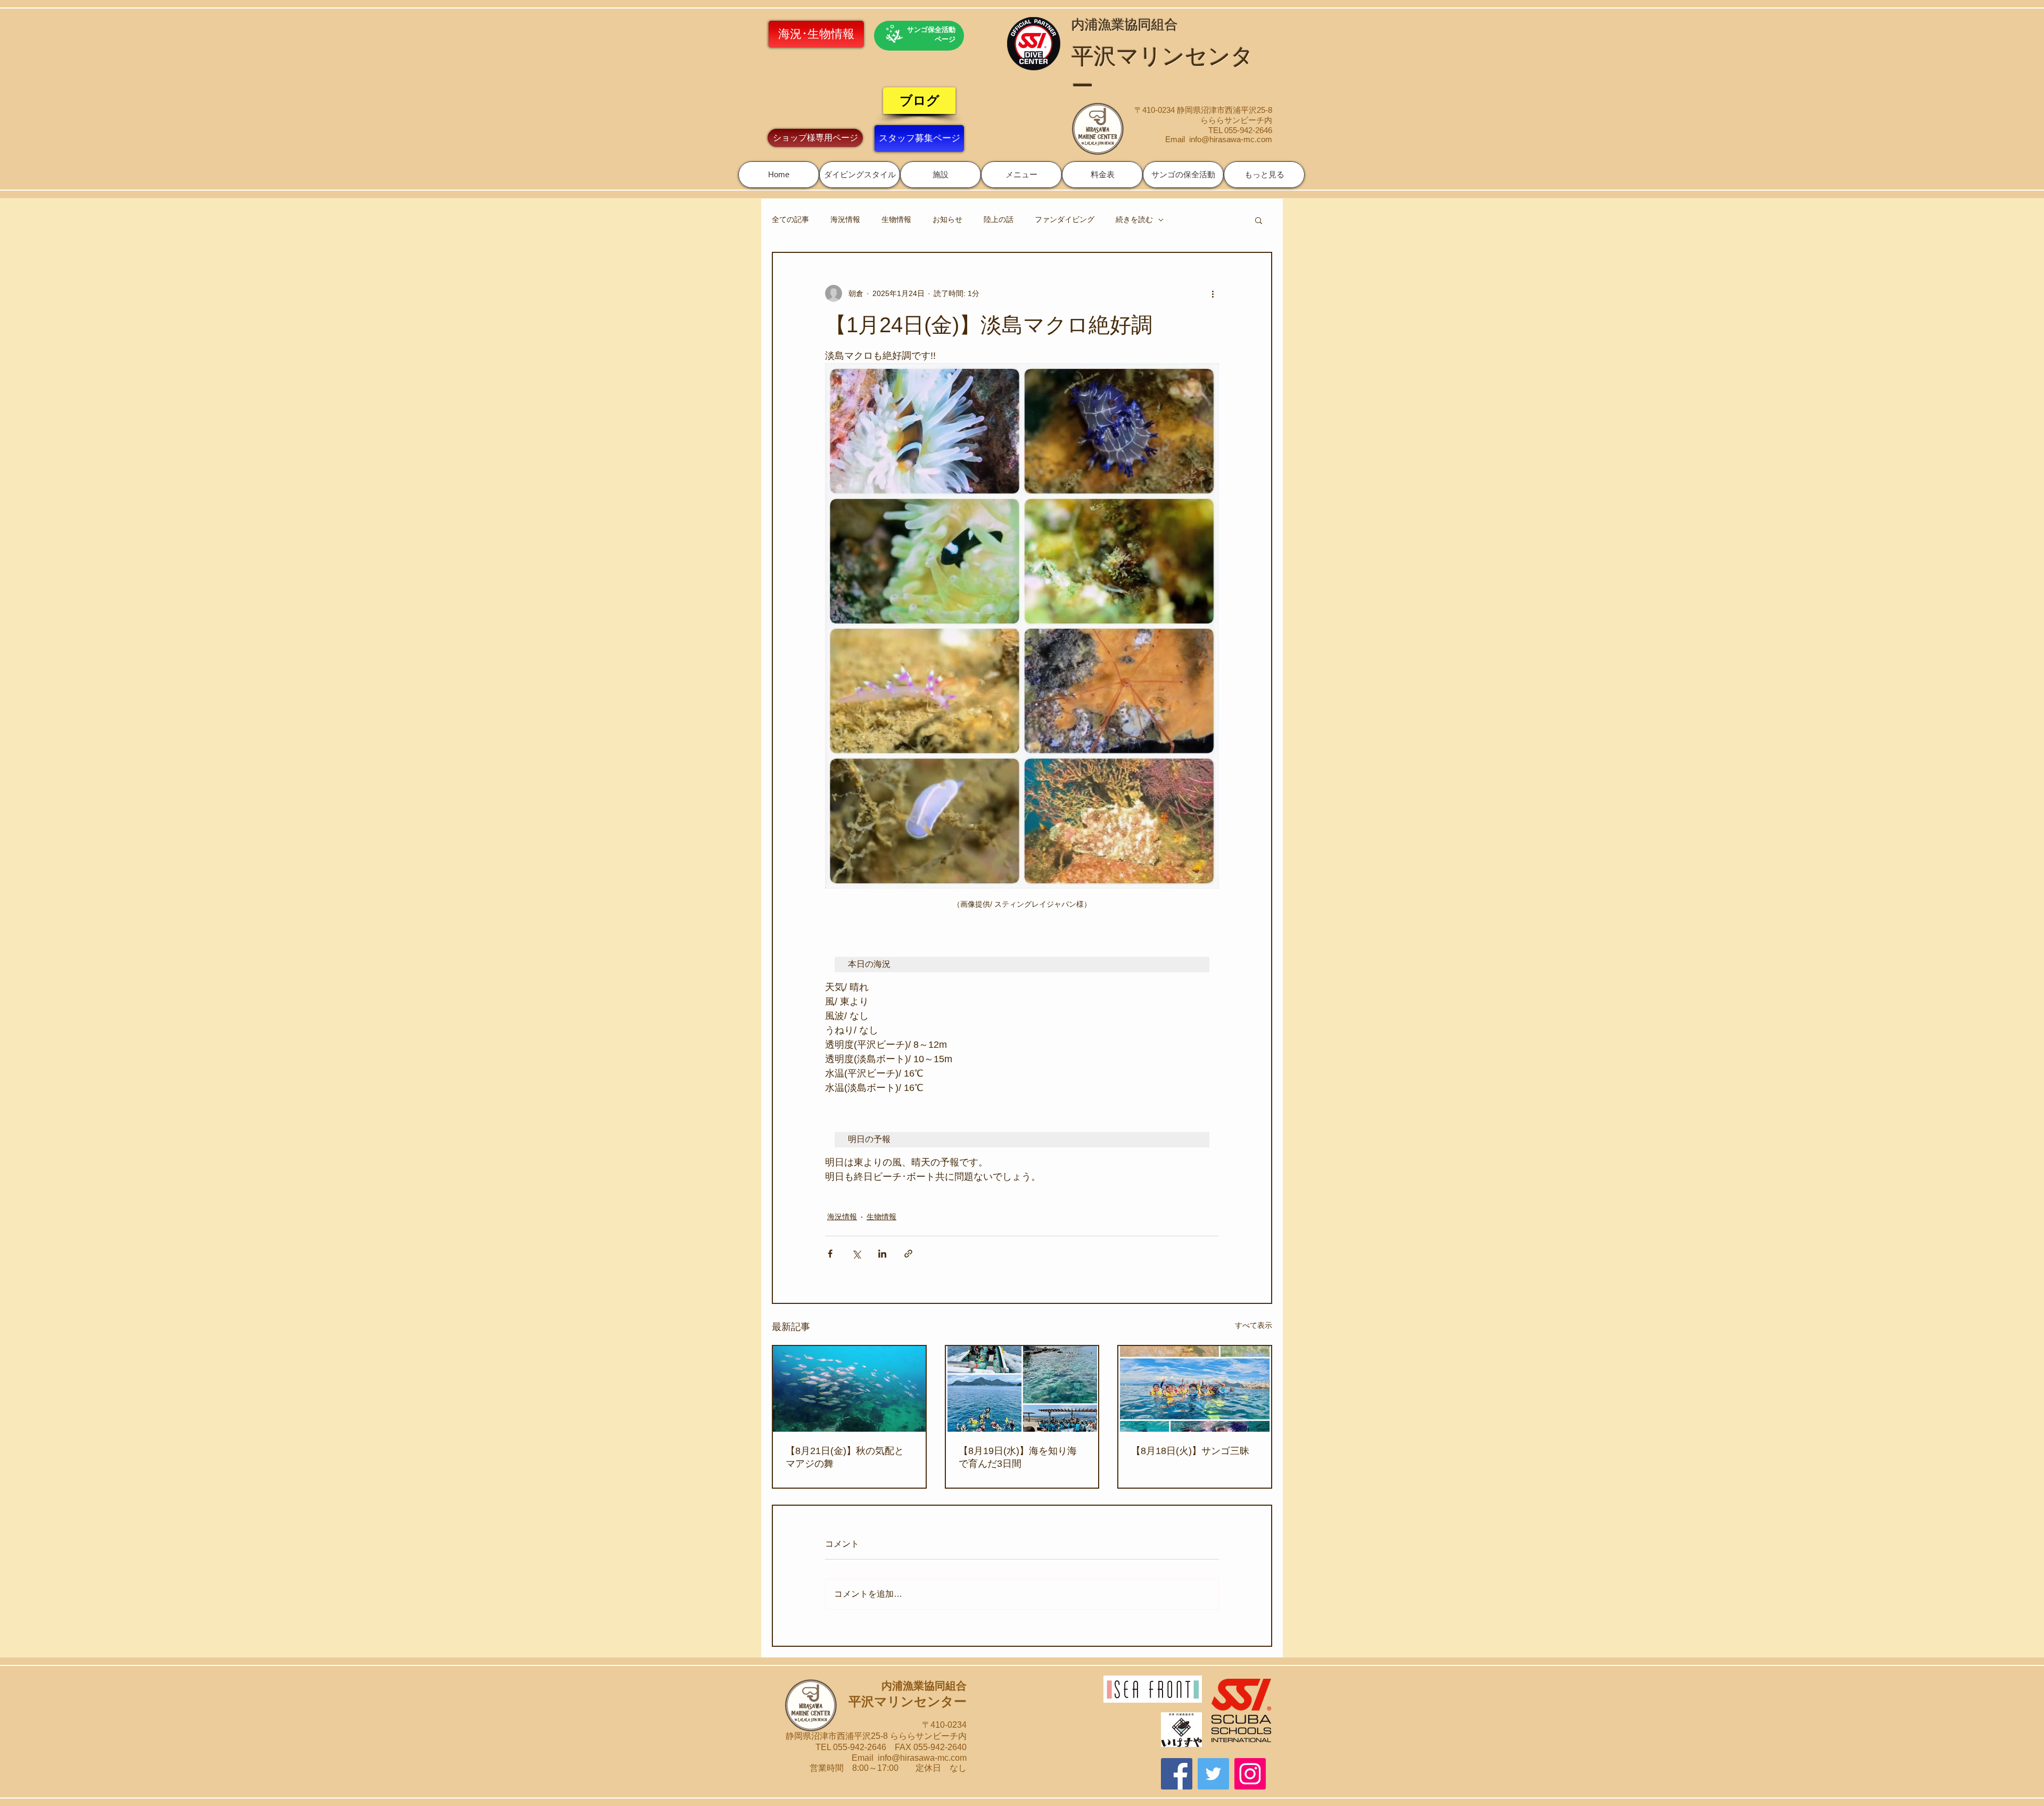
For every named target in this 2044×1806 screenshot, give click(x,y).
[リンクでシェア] (908, 1254)
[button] (860, 175)
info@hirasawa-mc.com (1231, 139)
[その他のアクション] (1213, 293)
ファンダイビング (1065, 219)
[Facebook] (1177, 1774)
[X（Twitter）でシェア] (856, 1254)
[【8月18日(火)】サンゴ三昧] (1195, 1389)
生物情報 (896, 219)
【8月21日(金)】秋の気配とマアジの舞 (845, 1457)
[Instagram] (1250, 1774)
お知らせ (947, 219)
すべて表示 (1254, 1325)
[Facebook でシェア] (830, 1254)
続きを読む (1134, 219)
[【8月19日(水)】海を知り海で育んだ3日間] (1022, 1389)
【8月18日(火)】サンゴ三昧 (1190, 1451)
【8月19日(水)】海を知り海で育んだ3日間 (1018, 1457)
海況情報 (845, 219)
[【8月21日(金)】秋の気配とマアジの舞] (849, 1389)
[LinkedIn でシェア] (882, 1254)
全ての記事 (790, 219)
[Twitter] (1213, 1774)
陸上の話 (999, 219)
